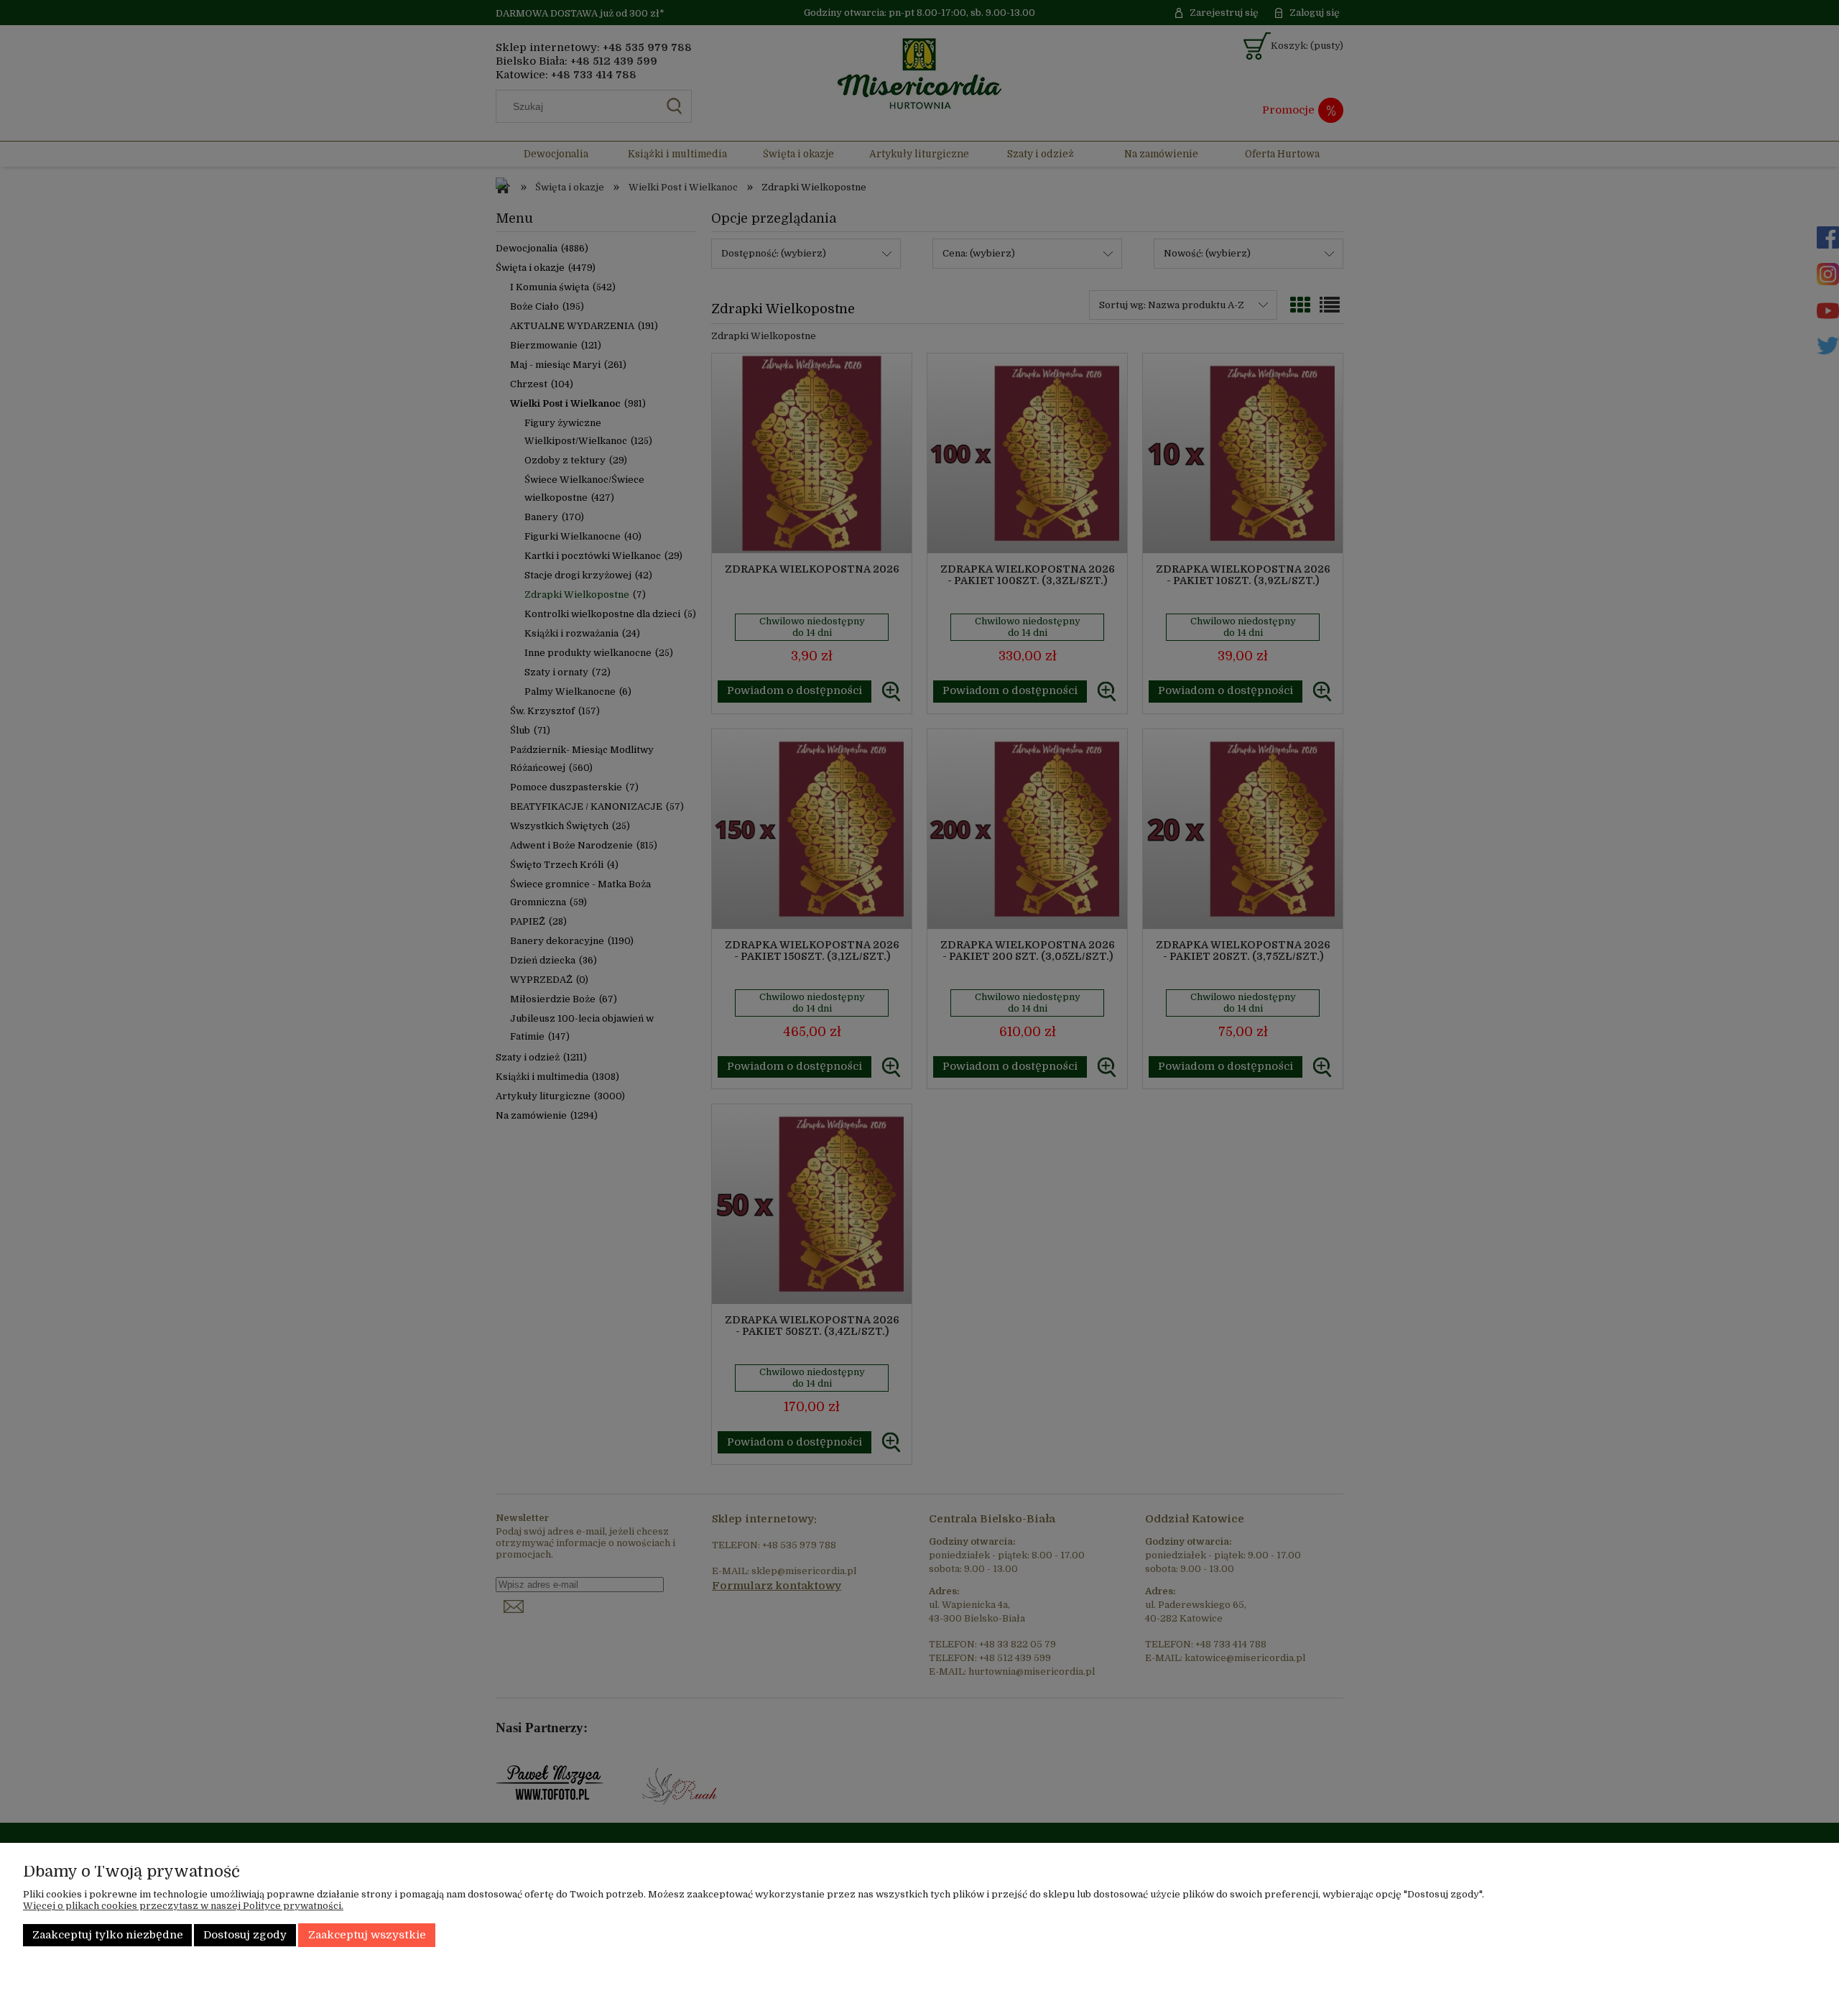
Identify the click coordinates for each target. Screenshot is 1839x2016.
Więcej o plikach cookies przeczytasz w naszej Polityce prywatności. (183, 1906)
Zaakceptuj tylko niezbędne (108, 1935)
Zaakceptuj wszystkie (367, 1935)
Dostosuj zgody (245, 1935)
